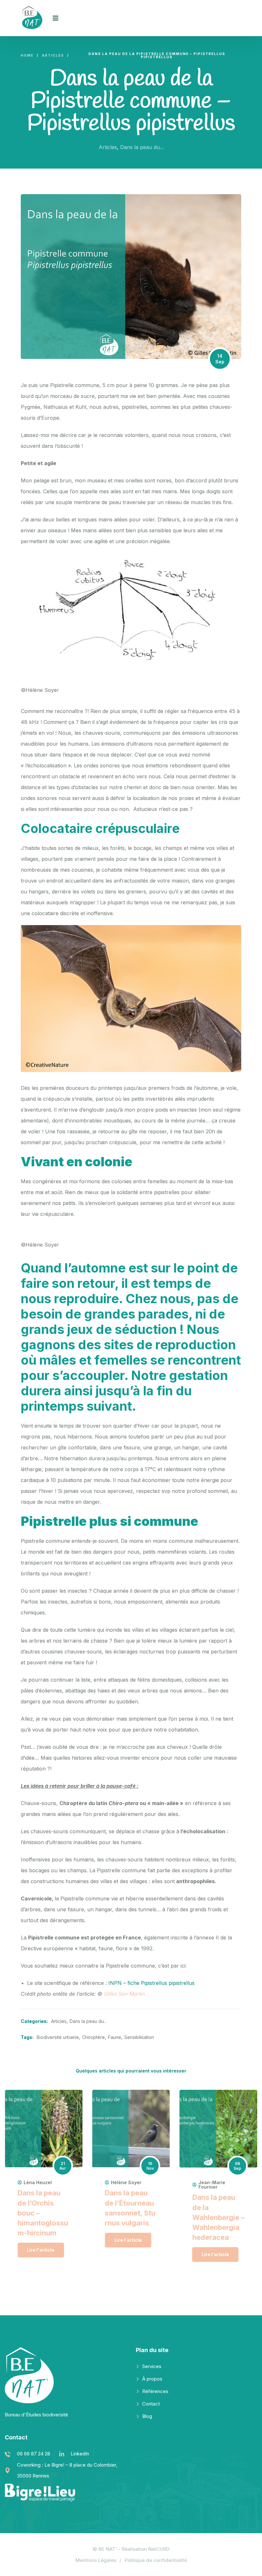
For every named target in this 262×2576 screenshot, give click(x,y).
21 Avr (63, 2166)
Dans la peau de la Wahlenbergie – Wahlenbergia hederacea (218, 2217)
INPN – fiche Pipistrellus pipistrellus (151, 1983)
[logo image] (34, 18)
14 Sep (220, 359)
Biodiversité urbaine (58, 2037)
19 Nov (150, 2166)
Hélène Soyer (126, 2183)
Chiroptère (93, 2037)
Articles (108, 147)
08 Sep (237, 2166)
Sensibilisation (139, 2037)
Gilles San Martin (124, 1994)
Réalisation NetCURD (146, 2549)
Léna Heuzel (38, 2183)
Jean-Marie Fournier (212, 2185)
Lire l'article (41, 2250)
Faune (115, 2037)
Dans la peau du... (142, 147)
